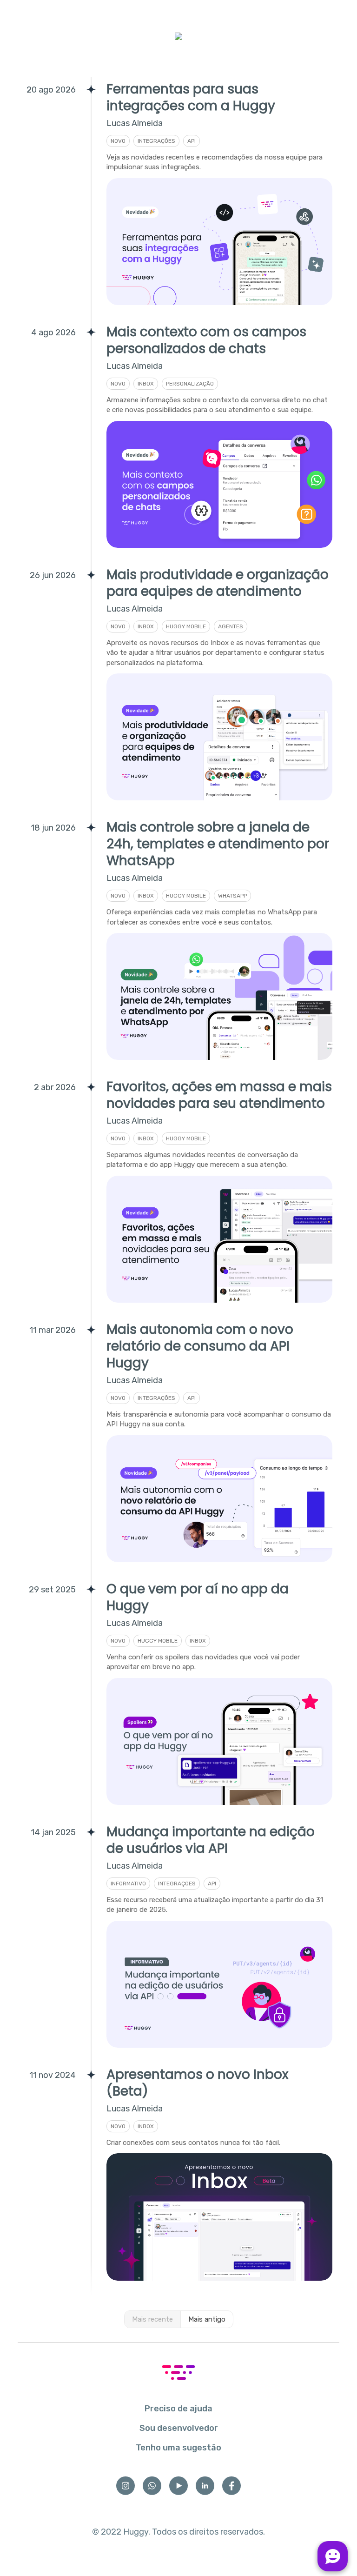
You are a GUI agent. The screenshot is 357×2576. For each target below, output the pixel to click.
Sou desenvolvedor (179, 2428)
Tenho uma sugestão (178, 2448)
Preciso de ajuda (178, 2409)
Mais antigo (207, 2319)
